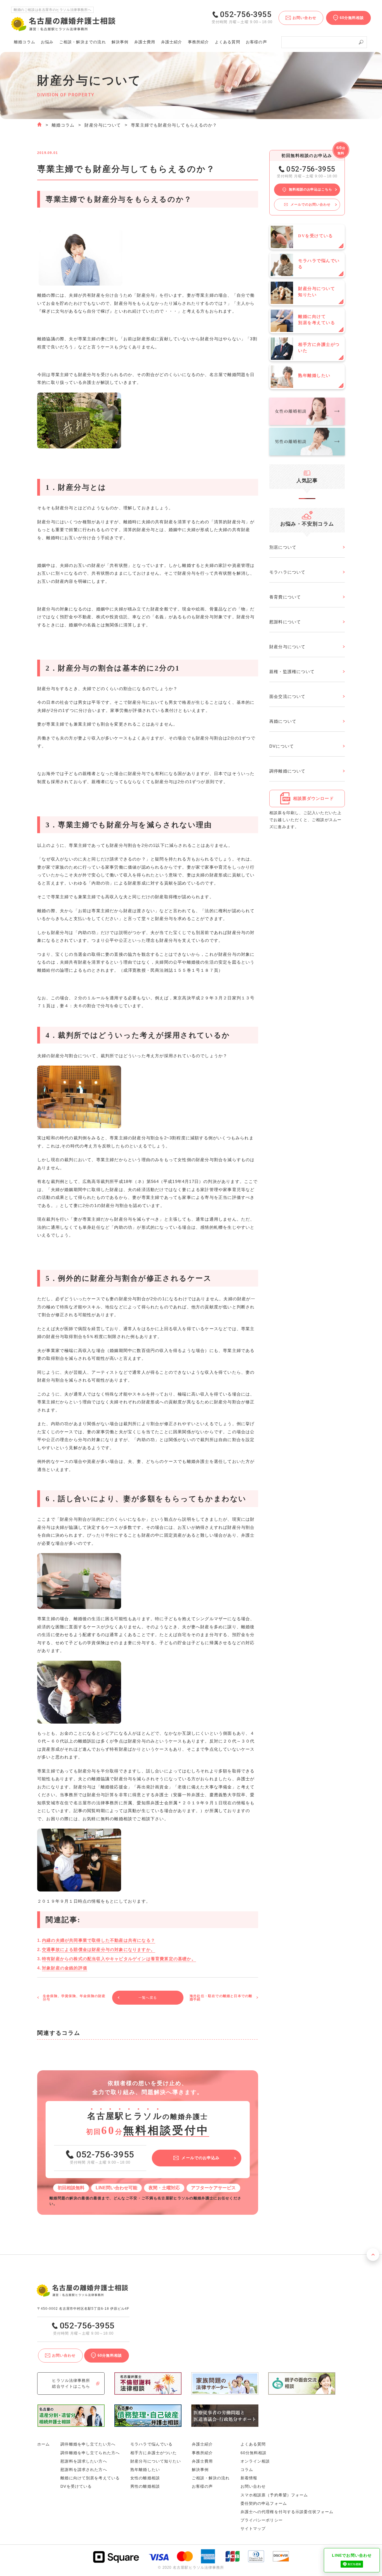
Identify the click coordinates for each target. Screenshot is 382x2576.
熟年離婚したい (145, 2470)
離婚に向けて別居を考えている (90, 2478)
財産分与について (103, 125)
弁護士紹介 (172, 42)
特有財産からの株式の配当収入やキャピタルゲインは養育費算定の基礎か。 (119, 1959)
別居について (283, 547)
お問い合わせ (253, 2486)
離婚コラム (63, 125)
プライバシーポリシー (262, 2520)
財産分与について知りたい (156, 2461)
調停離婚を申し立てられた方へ (90, 2453)
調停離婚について (287, 771)
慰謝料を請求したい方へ (84, 2461)
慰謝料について (285, 622)
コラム (247, 2470)
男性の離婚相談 (145, 2486)
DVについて (282, 746)
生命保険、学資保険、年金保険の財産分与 (74, 1998)
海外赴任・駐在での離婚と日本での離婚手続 (221, 1998)
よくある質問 (227, 42)
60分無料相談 (254, 2453)
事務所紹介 (199, 42)
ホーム (43, 2444)
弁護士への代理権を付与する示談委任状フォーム (287, 2512)
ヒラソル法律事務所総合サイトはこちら (71, 2383)
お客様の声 (256, 42)
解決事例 (120, 42)
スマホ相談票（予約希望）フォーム (274, 2495)
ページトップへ (373, 2255)
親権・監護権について (292, 672)
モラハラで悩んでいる (151, 2444)
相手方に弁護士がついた (154, 2453)
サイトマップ (253, 2529)
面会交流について (287, 696)
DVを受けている (76, 2486)
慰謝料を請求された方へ (84, 2470)
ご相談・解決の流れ (83, 42)
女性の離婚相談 (145, 2478)
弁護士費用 (145, 42)
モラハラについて (287, 572)
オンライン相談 (255, 2461)
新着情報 (249, 2478)
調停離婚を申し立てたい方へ (88, 2444)
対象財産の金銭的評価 (65, 1968)
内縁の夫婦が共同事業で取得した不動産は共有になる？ (99, 1940)
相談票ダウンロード (313, 798)
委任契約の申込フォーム (264, 2503)
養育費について (285, 597)
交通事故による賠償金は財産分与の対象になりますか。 (99, 1949)
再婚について (283, 721)
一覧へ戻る (148, 1998)
